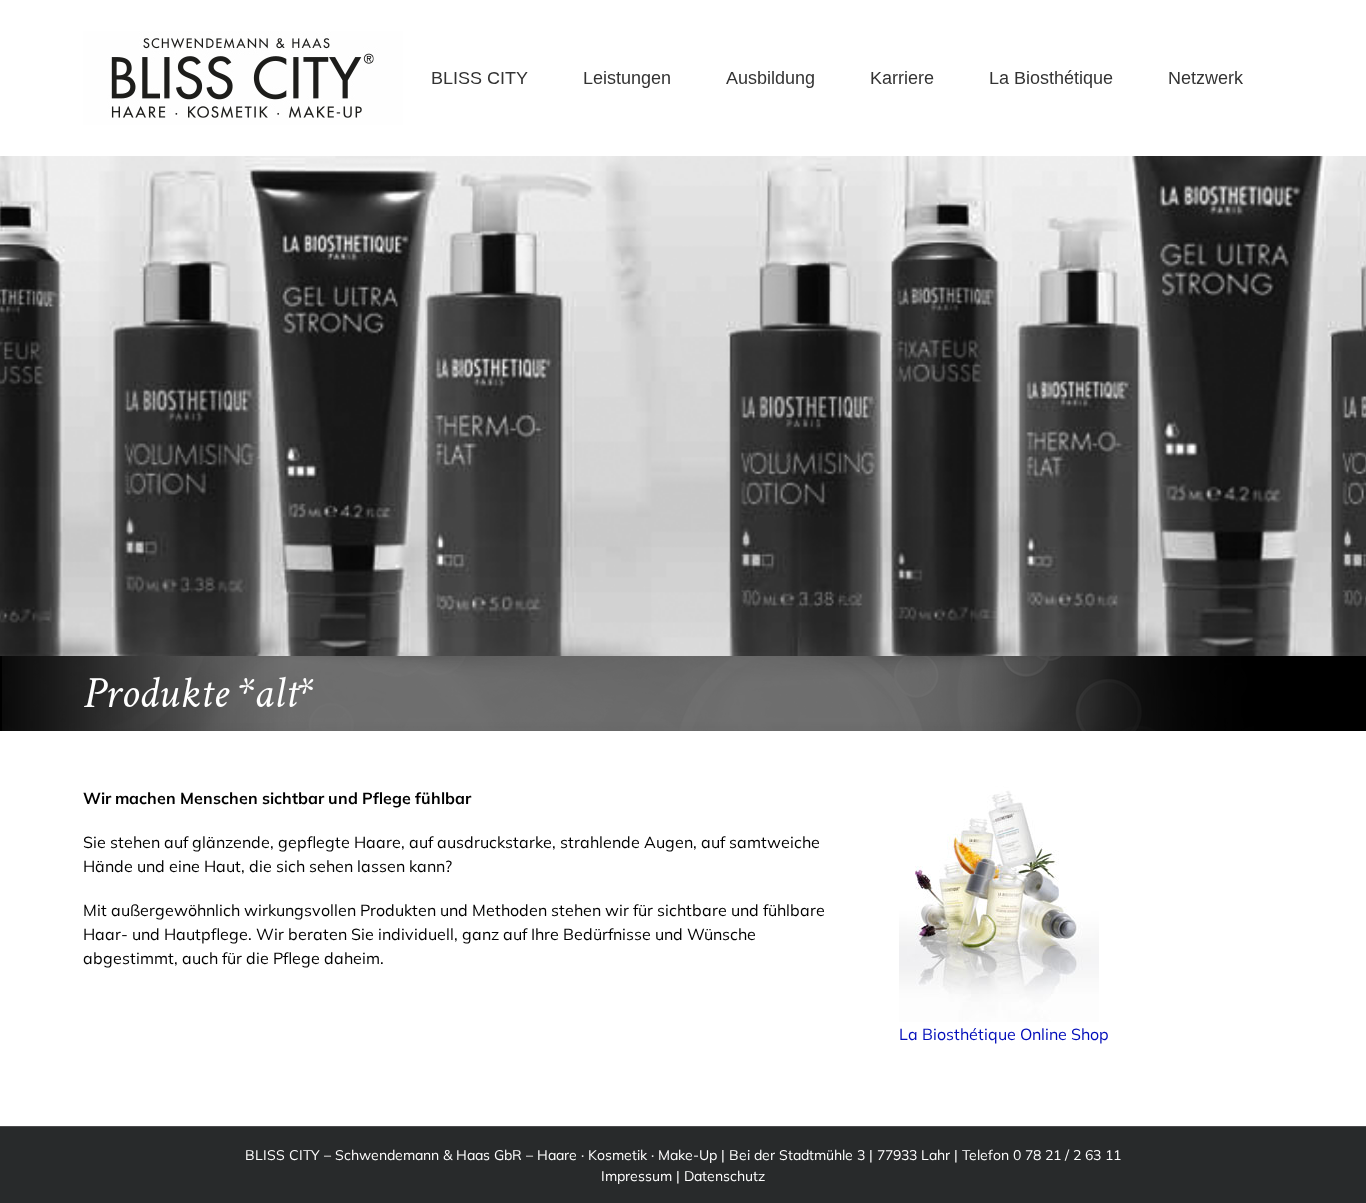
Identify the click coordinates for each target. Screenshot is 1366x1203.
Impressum (636, 1176)
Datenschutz (724, 1176)
